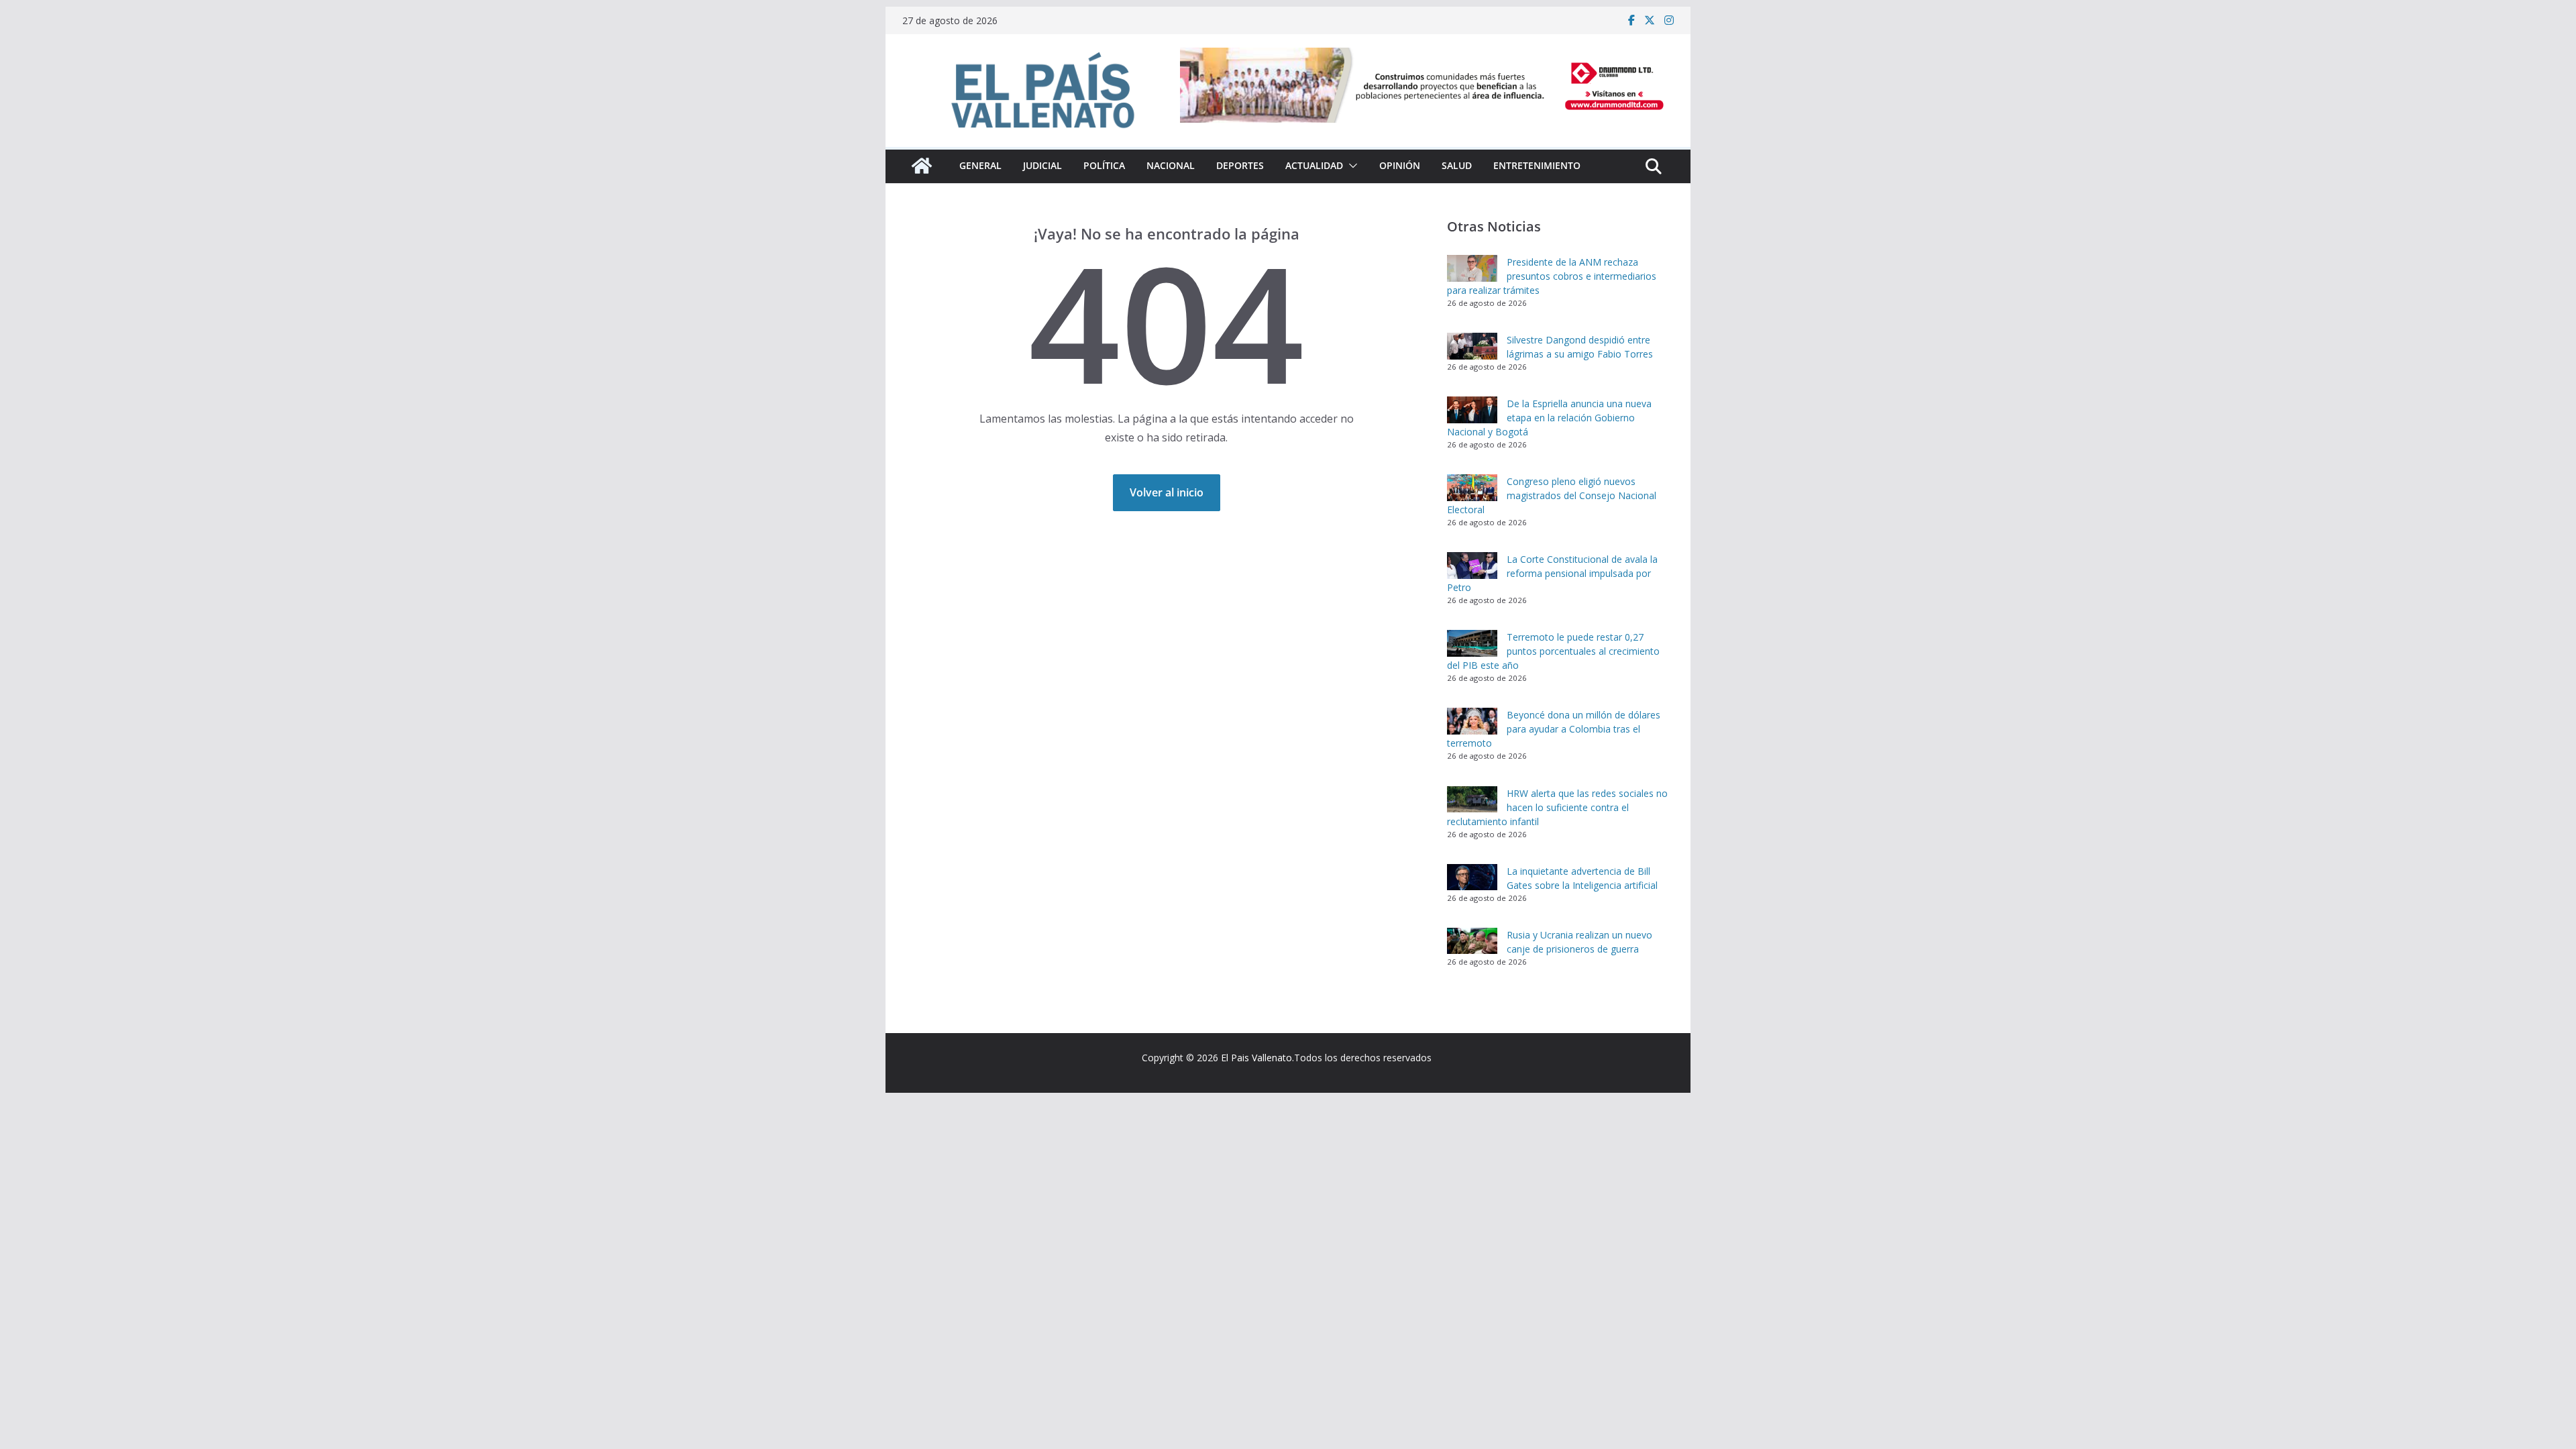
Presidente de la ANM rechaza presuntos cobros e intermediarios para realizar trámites (1552, 276)
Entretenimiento (1537, 165)
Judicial (1042, 165)
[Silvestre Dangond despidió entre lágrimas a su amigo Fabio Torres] (1472, 346)
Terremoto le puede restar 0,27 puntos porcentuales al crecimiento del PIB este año (1553, 651)
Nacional (1171, 165)
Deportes (1240, 165)
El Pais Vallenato (1256, 1058)
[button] (1350, 166)
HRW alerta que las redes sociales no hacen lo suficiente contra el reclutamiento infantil (1557, 807)
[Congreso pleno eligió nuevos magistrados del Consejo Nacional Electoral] (1472, 488)
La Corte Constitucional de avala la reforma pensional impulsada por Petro (1552, 573)
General (980, 165)
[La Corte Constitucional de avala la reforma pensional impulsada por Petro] (1472, 566)
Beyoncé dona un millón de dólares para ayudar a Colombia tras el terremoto (1554, 729)
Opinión (1400, 165)
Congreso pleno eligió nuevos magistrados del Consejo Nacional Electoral (1552, 495)
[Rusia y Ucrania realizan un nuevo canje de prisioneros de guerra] (1472, 941)
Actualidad (1314, 165)
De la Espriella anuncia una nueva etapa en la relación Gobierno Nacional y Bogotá (1549, 418)
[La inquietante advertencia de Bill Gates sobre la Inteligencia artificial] (1472, 877)
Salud (1457, 165)
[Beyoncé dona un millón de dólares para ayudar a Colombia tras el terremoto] (1472, 721)
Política (1104, 165)
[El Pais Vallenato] (922, 166)
